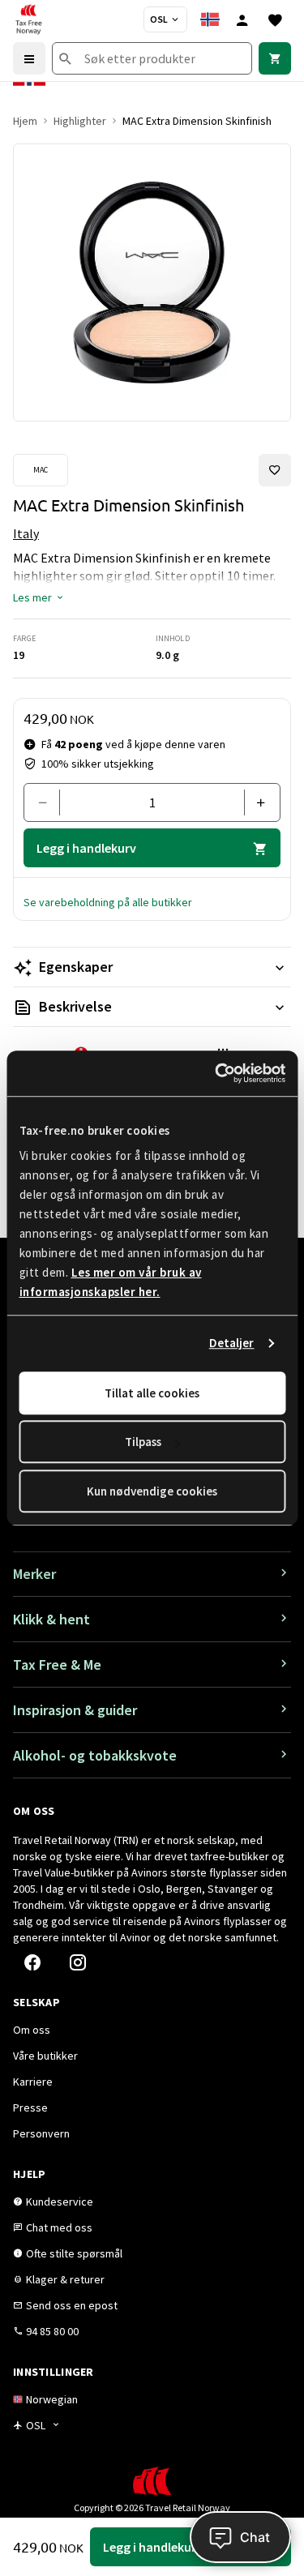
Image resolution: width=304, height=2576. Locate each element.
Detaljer (232, 1343)
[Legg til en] (256, 802)
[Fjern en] (48, 802)
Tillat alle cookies (152, 1393)
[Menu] (29, 58)
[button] (39, 597)
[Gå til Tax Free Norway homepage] (28, 19)
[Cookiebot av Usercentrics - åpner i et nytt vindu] (216, 1073)
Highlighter (80, 121)
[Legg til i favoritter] (275, 470)
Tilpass (143, 1442)
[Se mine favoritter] (275, 19)
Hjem (25, 121)
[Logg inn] (242, 19)
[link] (275, 58)
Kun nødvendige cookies (152, 1491)
